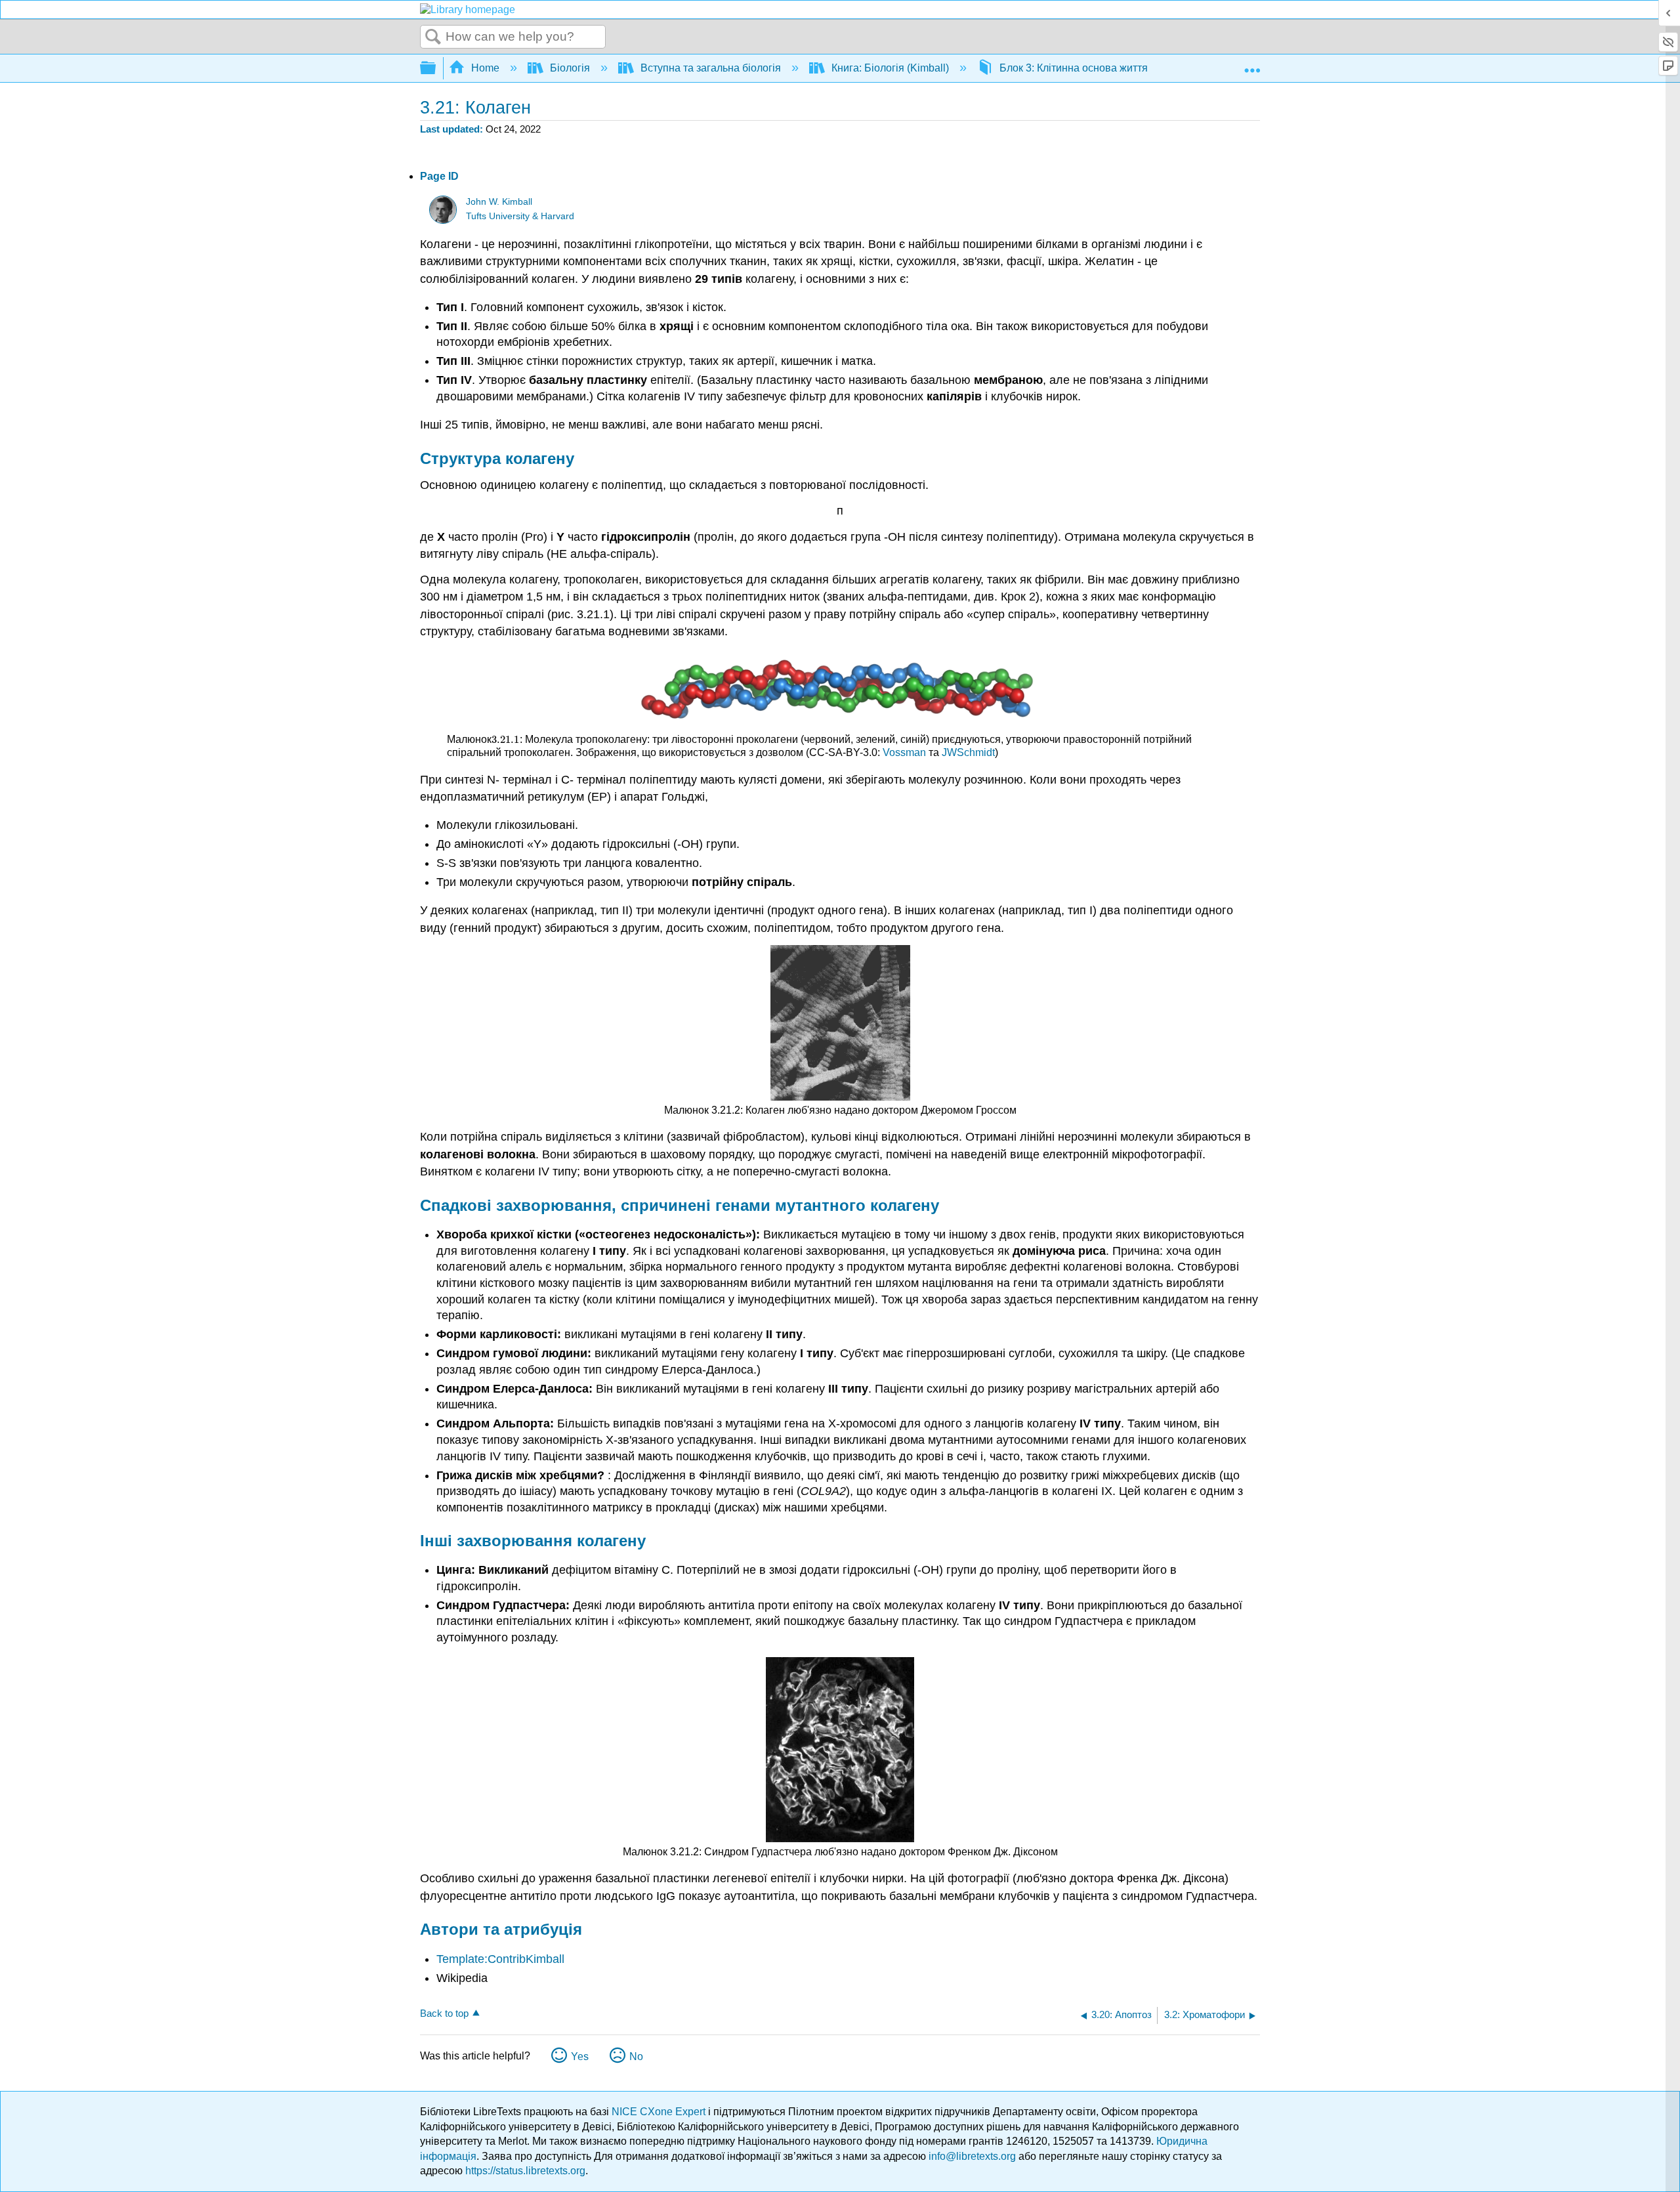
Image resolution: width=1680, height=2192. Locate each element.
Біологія (570, 68)
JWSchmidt (968, 752)
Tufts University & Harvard (520, 216)
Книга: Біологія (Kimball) (890, 68)
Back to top (444, 2013)
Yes (580, 2056)
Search (433, 37)
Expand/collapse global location (1252, 64)
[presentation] (505, 739)
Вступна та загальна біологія (711, 68)
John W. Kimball (499, 202)
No (636, 2056)
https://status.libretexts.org (525, 2171)
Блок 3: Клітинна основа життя (1074, 68)
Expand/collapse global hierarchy (436, 69)
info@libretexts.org (972, 2156)
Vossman (904, 752)
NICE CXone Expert (660, 2112)
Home (485, 68)
